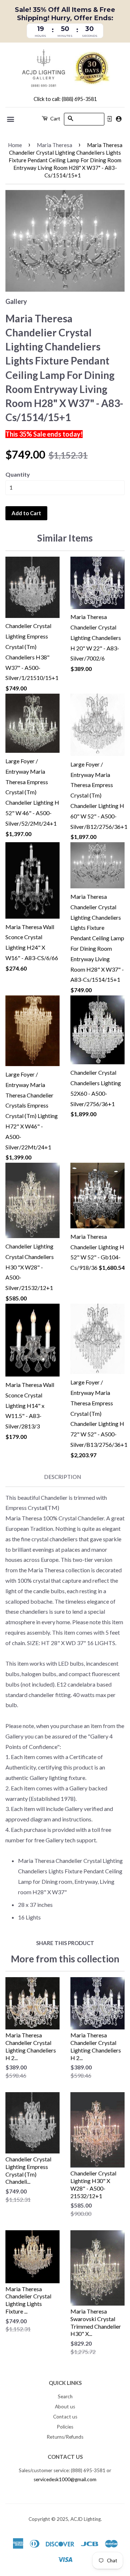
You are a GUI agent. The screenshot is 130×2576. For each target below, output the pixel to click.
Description (62, 1477)
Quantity (18, 474)
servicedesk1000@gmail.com (65, 2479)
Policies (65, 2427)
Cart (55, 118)
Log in (109, 119)
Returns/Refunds (65, 2437)
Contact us (65, 2417)
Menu (11, 119)
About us (65, 2407)
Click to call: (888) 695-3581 (65, 99)
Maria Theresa (55, 145)
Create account (119, 119)
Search (65, 2396)
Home (15, 145)
